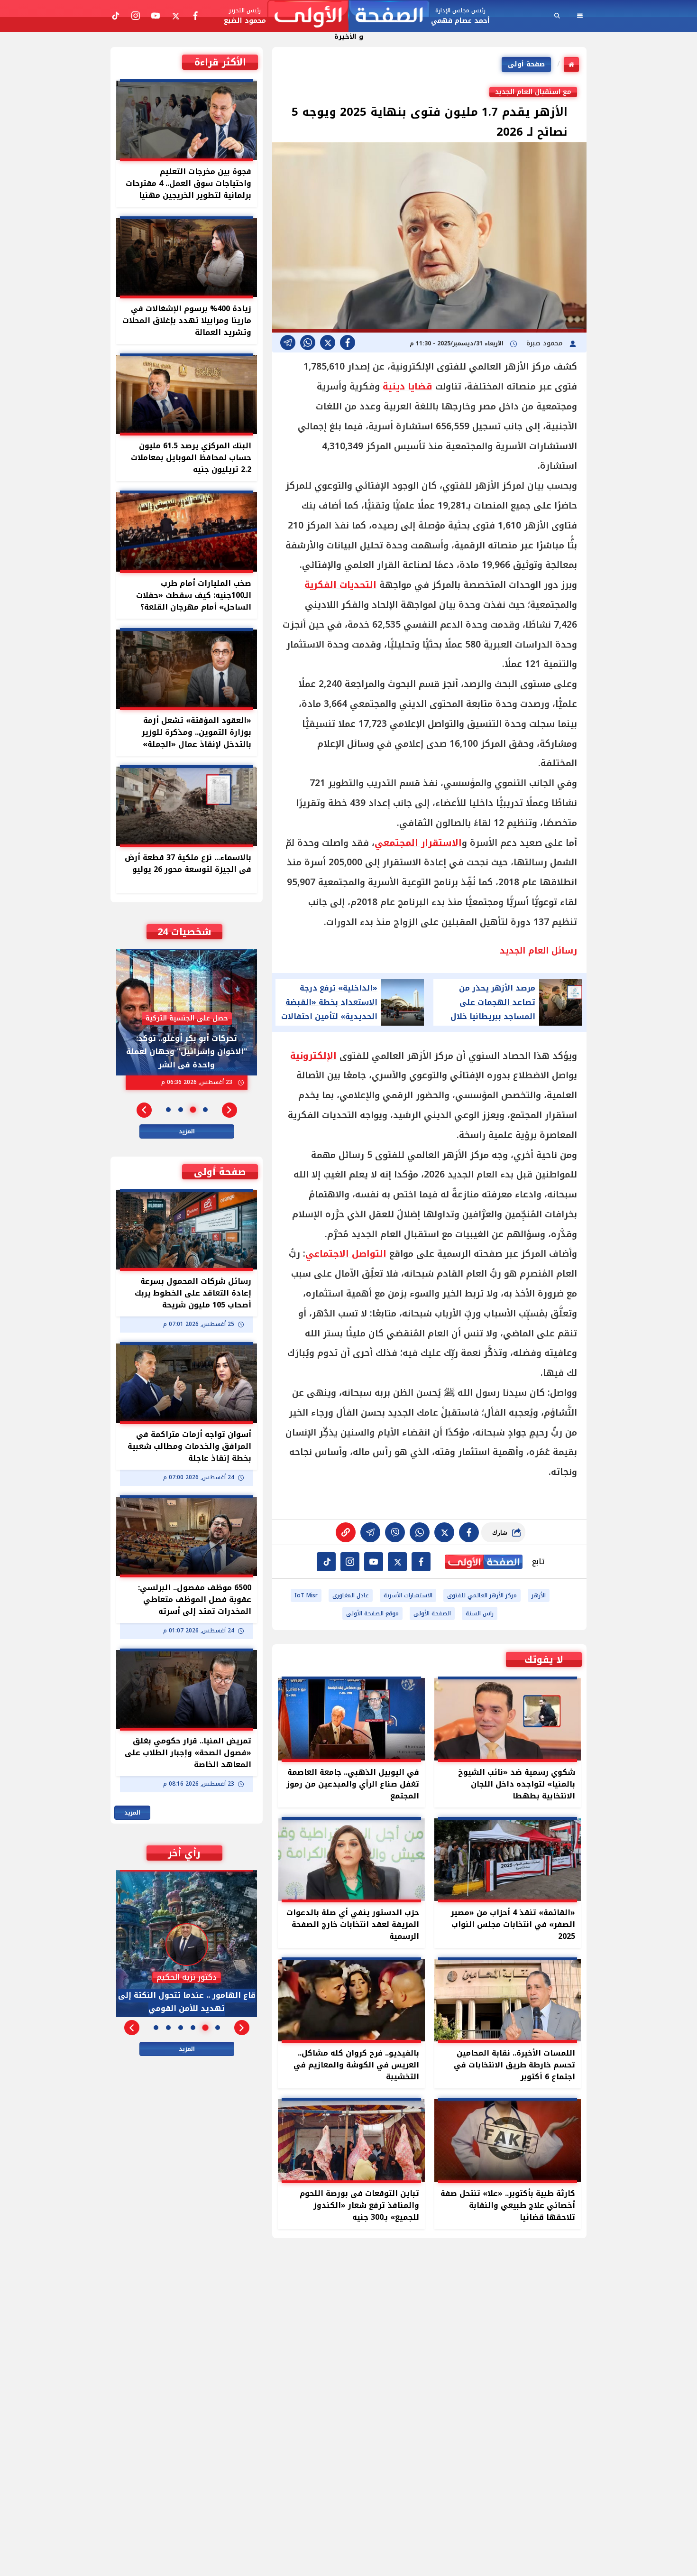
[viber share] (288, 343)
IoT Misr (306, 1595)
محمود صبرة (546, 343)
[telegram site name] (374, 1562)
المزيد (187, 1131)
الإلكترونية (313, 1056)
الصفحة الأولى (432, 1613)
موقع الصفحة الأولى (372, 1613)
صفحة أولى (526, 64)
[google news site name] (421, 1562)
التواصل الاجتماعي (346, 1254)
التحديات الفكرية (340, 585)
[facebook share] (348, 343)
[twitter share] (328, 343)
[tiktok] (326, 1562)
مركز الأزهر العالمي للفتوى (482, 1595)
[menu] (580, 16)
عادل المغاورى (351, 1595)
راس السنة (480, 1613)
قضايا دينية (408, 387)
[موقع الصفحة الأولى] (348, 16)
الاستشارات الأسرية (408, 1595)
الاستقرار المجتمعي (418, 843)
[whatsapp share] (308, 343)
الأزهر (539, 1595)
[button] (229, 1110)
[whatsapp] (346, 1532)
